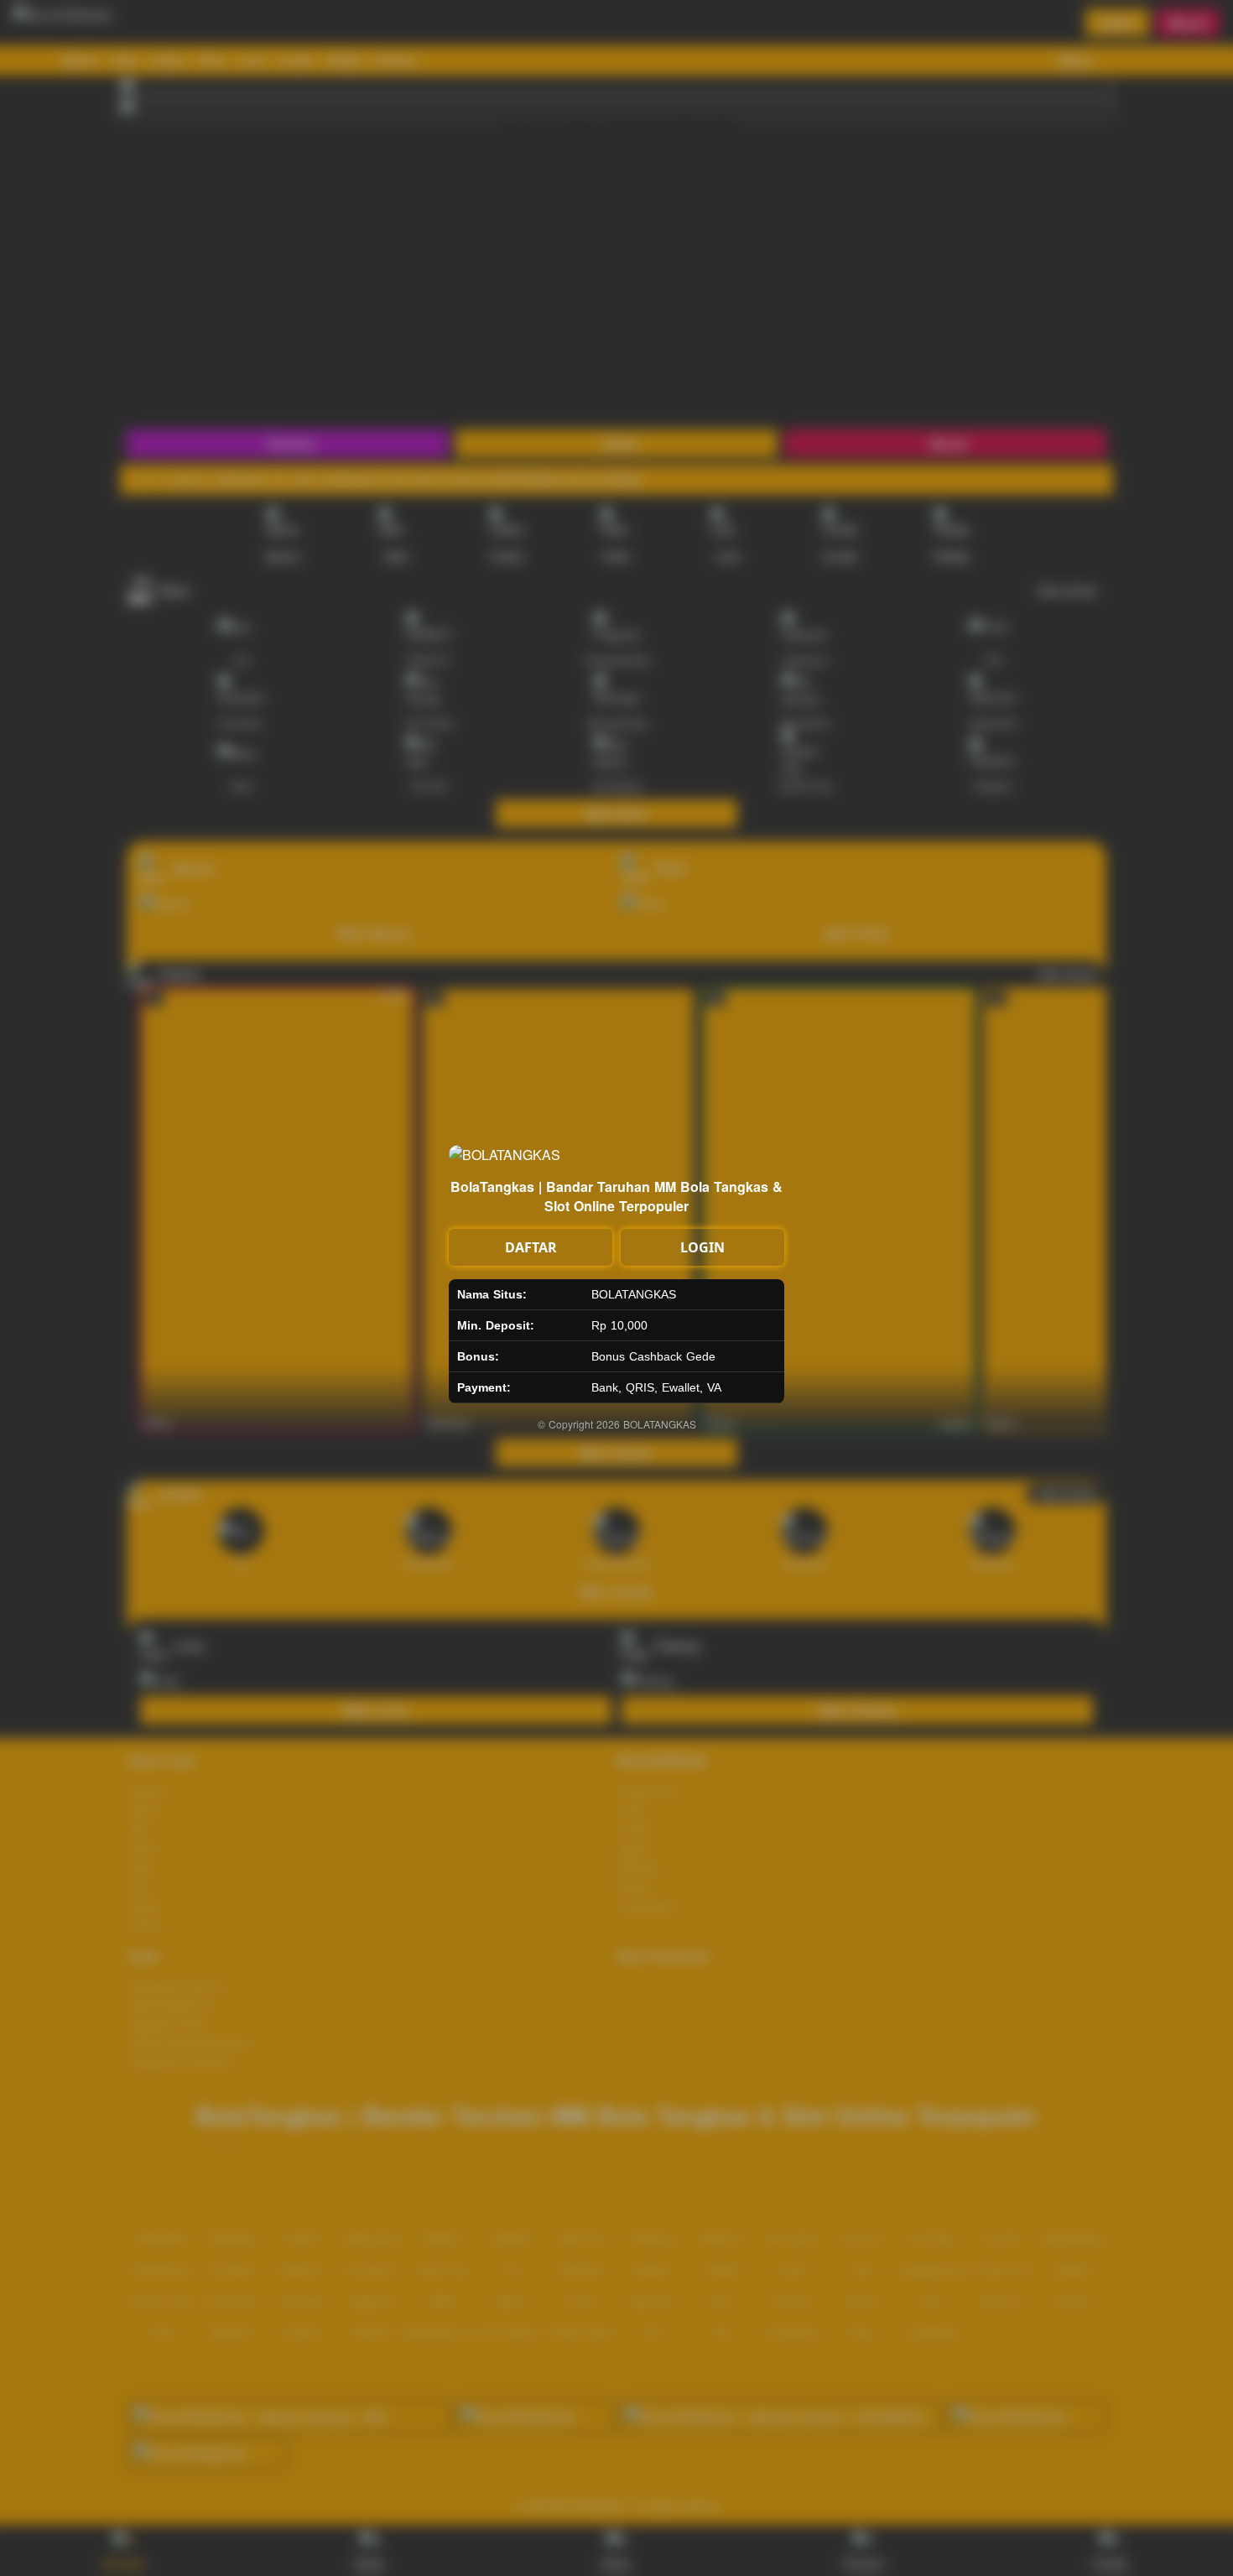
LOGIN (702, 1247)
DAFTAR (531, 1247)
